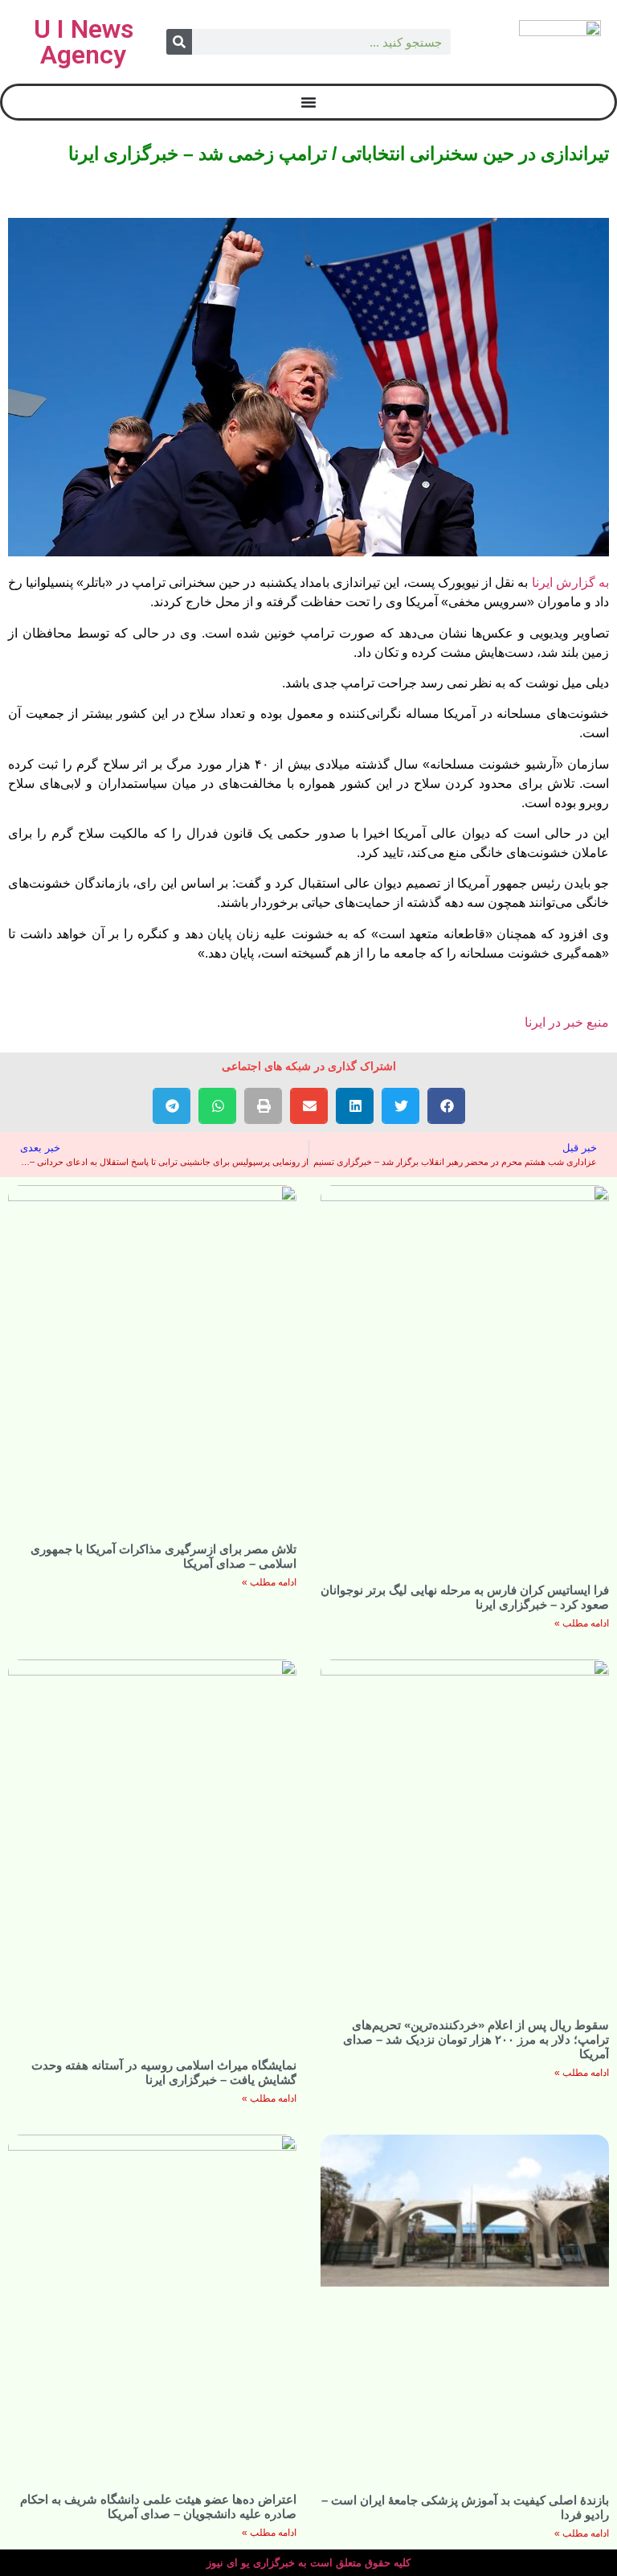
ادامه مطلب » (582, 1623)
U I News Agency (84, 42)
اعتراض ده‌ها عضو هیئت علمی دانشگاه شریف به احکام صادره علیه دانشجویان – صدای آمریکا (158, 2506)
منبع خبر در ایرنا (567, 1022)
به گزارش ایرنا (570, 582)
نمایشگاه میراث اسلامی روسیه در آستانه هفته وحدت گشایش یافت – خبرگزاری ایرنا (164, 2072)
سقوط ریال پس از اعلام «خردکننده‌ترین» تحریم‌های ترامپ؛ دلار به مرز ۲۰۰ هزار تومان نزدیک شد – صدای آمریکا (476, 2039)
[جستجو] (179, 42)
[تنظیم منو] (308, 102)
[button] (446, 1106)
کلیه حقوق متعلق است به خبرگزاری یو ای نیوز (308, 2563)
